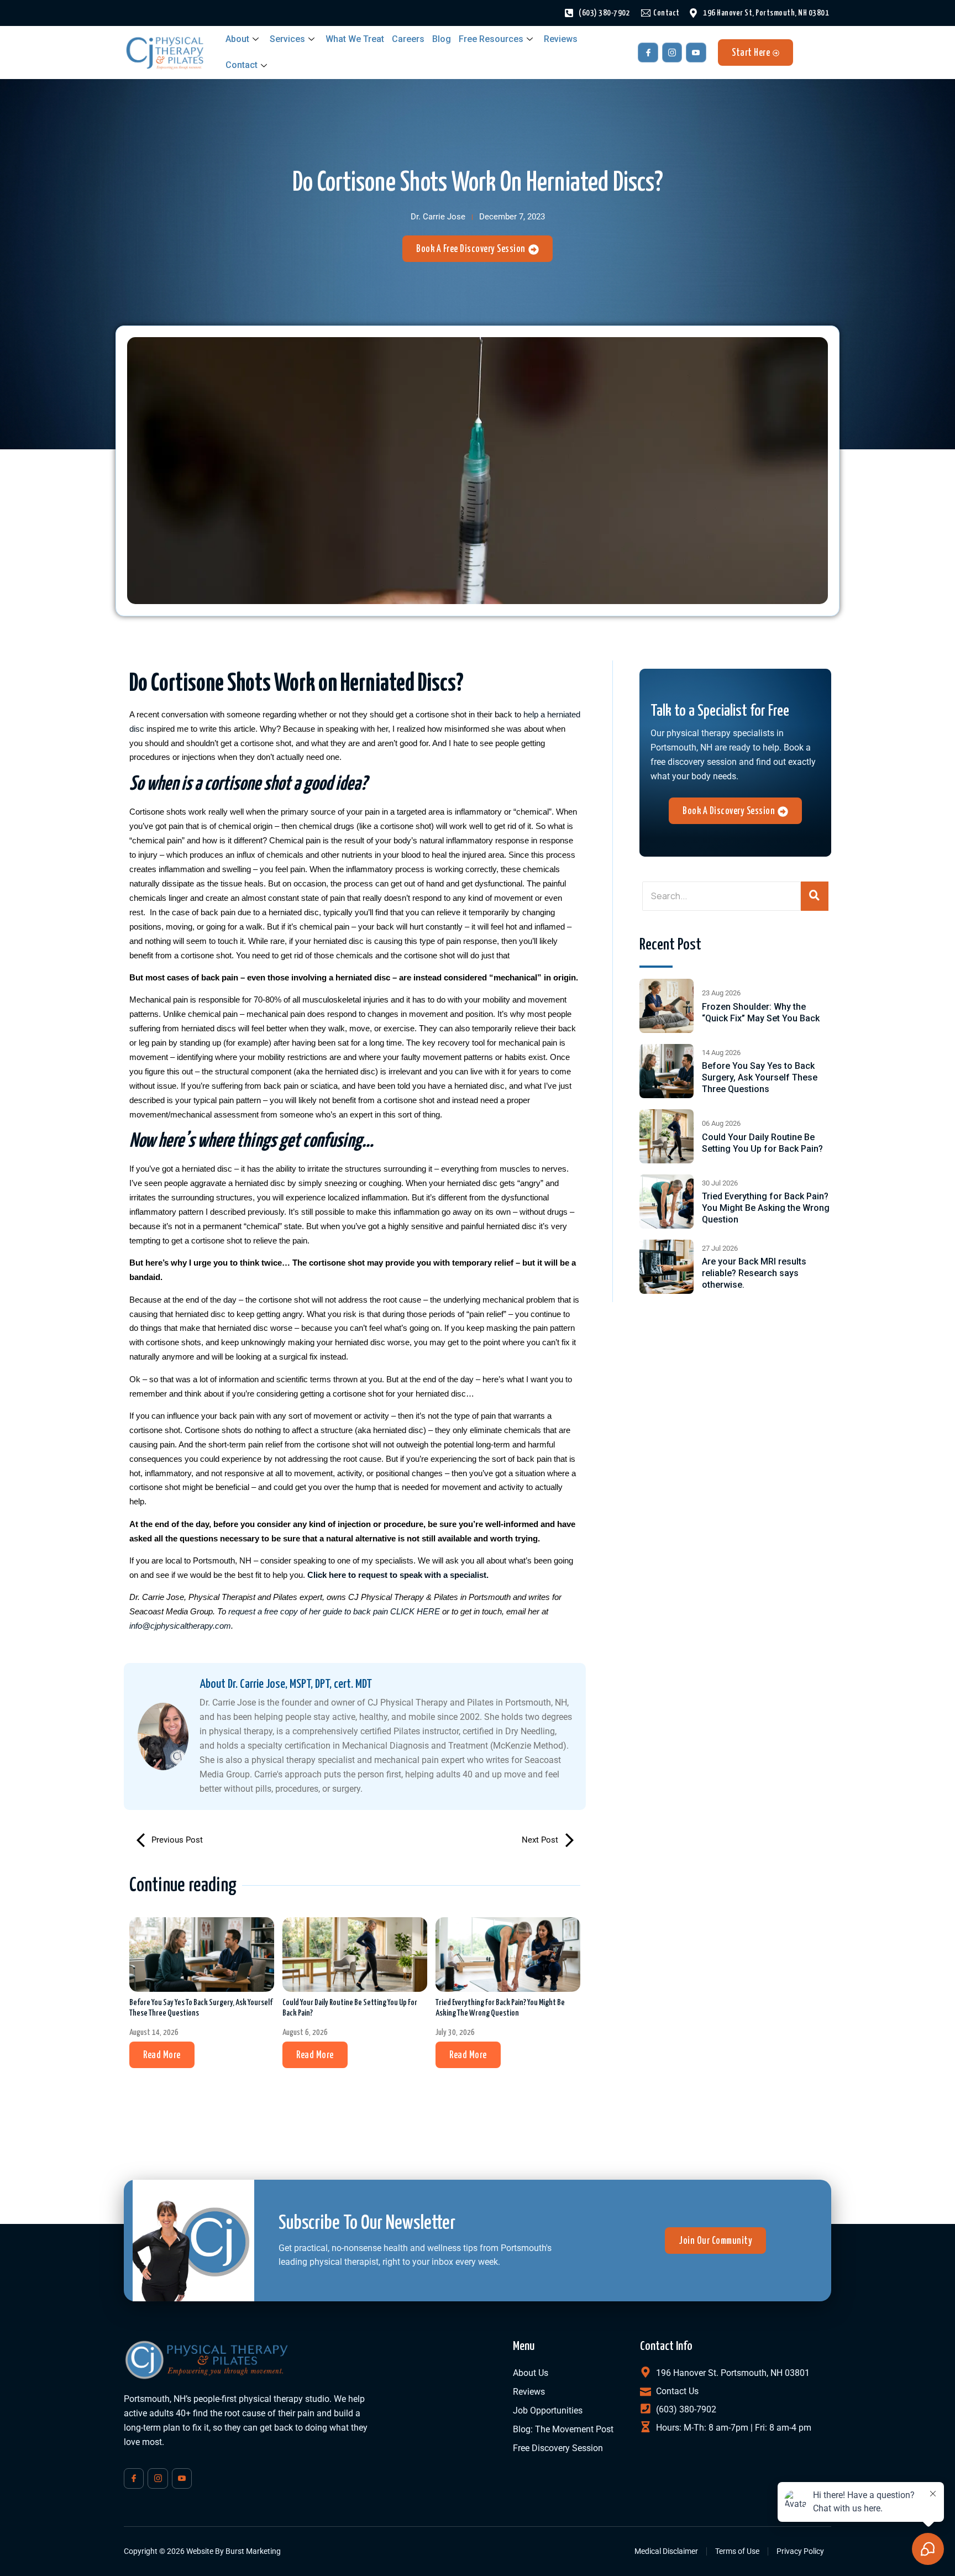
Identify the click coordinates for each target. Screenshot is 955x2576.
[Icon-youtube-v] (696, 53)
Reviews (561, 39)
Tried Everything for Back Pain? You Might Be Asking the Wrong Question (500, 2008)
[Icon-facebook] (648, 53)
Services (287, 39)
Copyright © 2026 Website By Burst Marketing (202, 2551)
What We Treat (355, 39)
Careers (408, 39)
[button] (162, 2055)
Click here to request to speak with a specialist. (398, 1575)
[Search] (815, 896)
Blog (442, 39)
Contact (242, 65)
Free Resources (491, 39)
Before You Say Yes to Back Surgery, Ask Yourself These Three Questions (201, 2008)
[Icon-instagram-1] (672, 53)
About (237, 39)
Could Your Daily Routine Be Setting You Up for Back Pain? (350, 2008)
